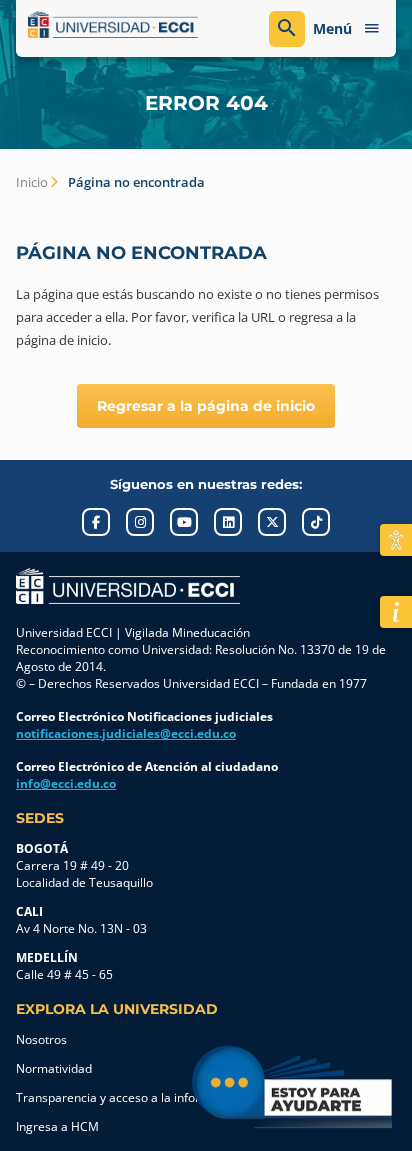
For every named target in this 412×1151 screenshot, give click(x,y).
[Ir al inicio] (128, 586)
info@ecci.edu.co (66, 783)
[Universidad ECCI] (113, 25)
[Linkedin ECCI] (228, 522)
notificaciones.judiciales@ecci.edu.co (126, 733)
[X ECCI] (272, 522)
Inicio (32, 182)
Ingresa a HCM (57, 1126)
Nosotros (41, 1039)
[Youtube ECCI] (184, 522)
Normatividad (54, 1068)
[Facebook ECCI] (96, 522)
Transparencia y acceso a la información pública (150, 1097)
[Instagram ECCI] (140, 522)
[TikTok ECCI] (316, 522)
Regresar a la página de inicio (206, 406)
